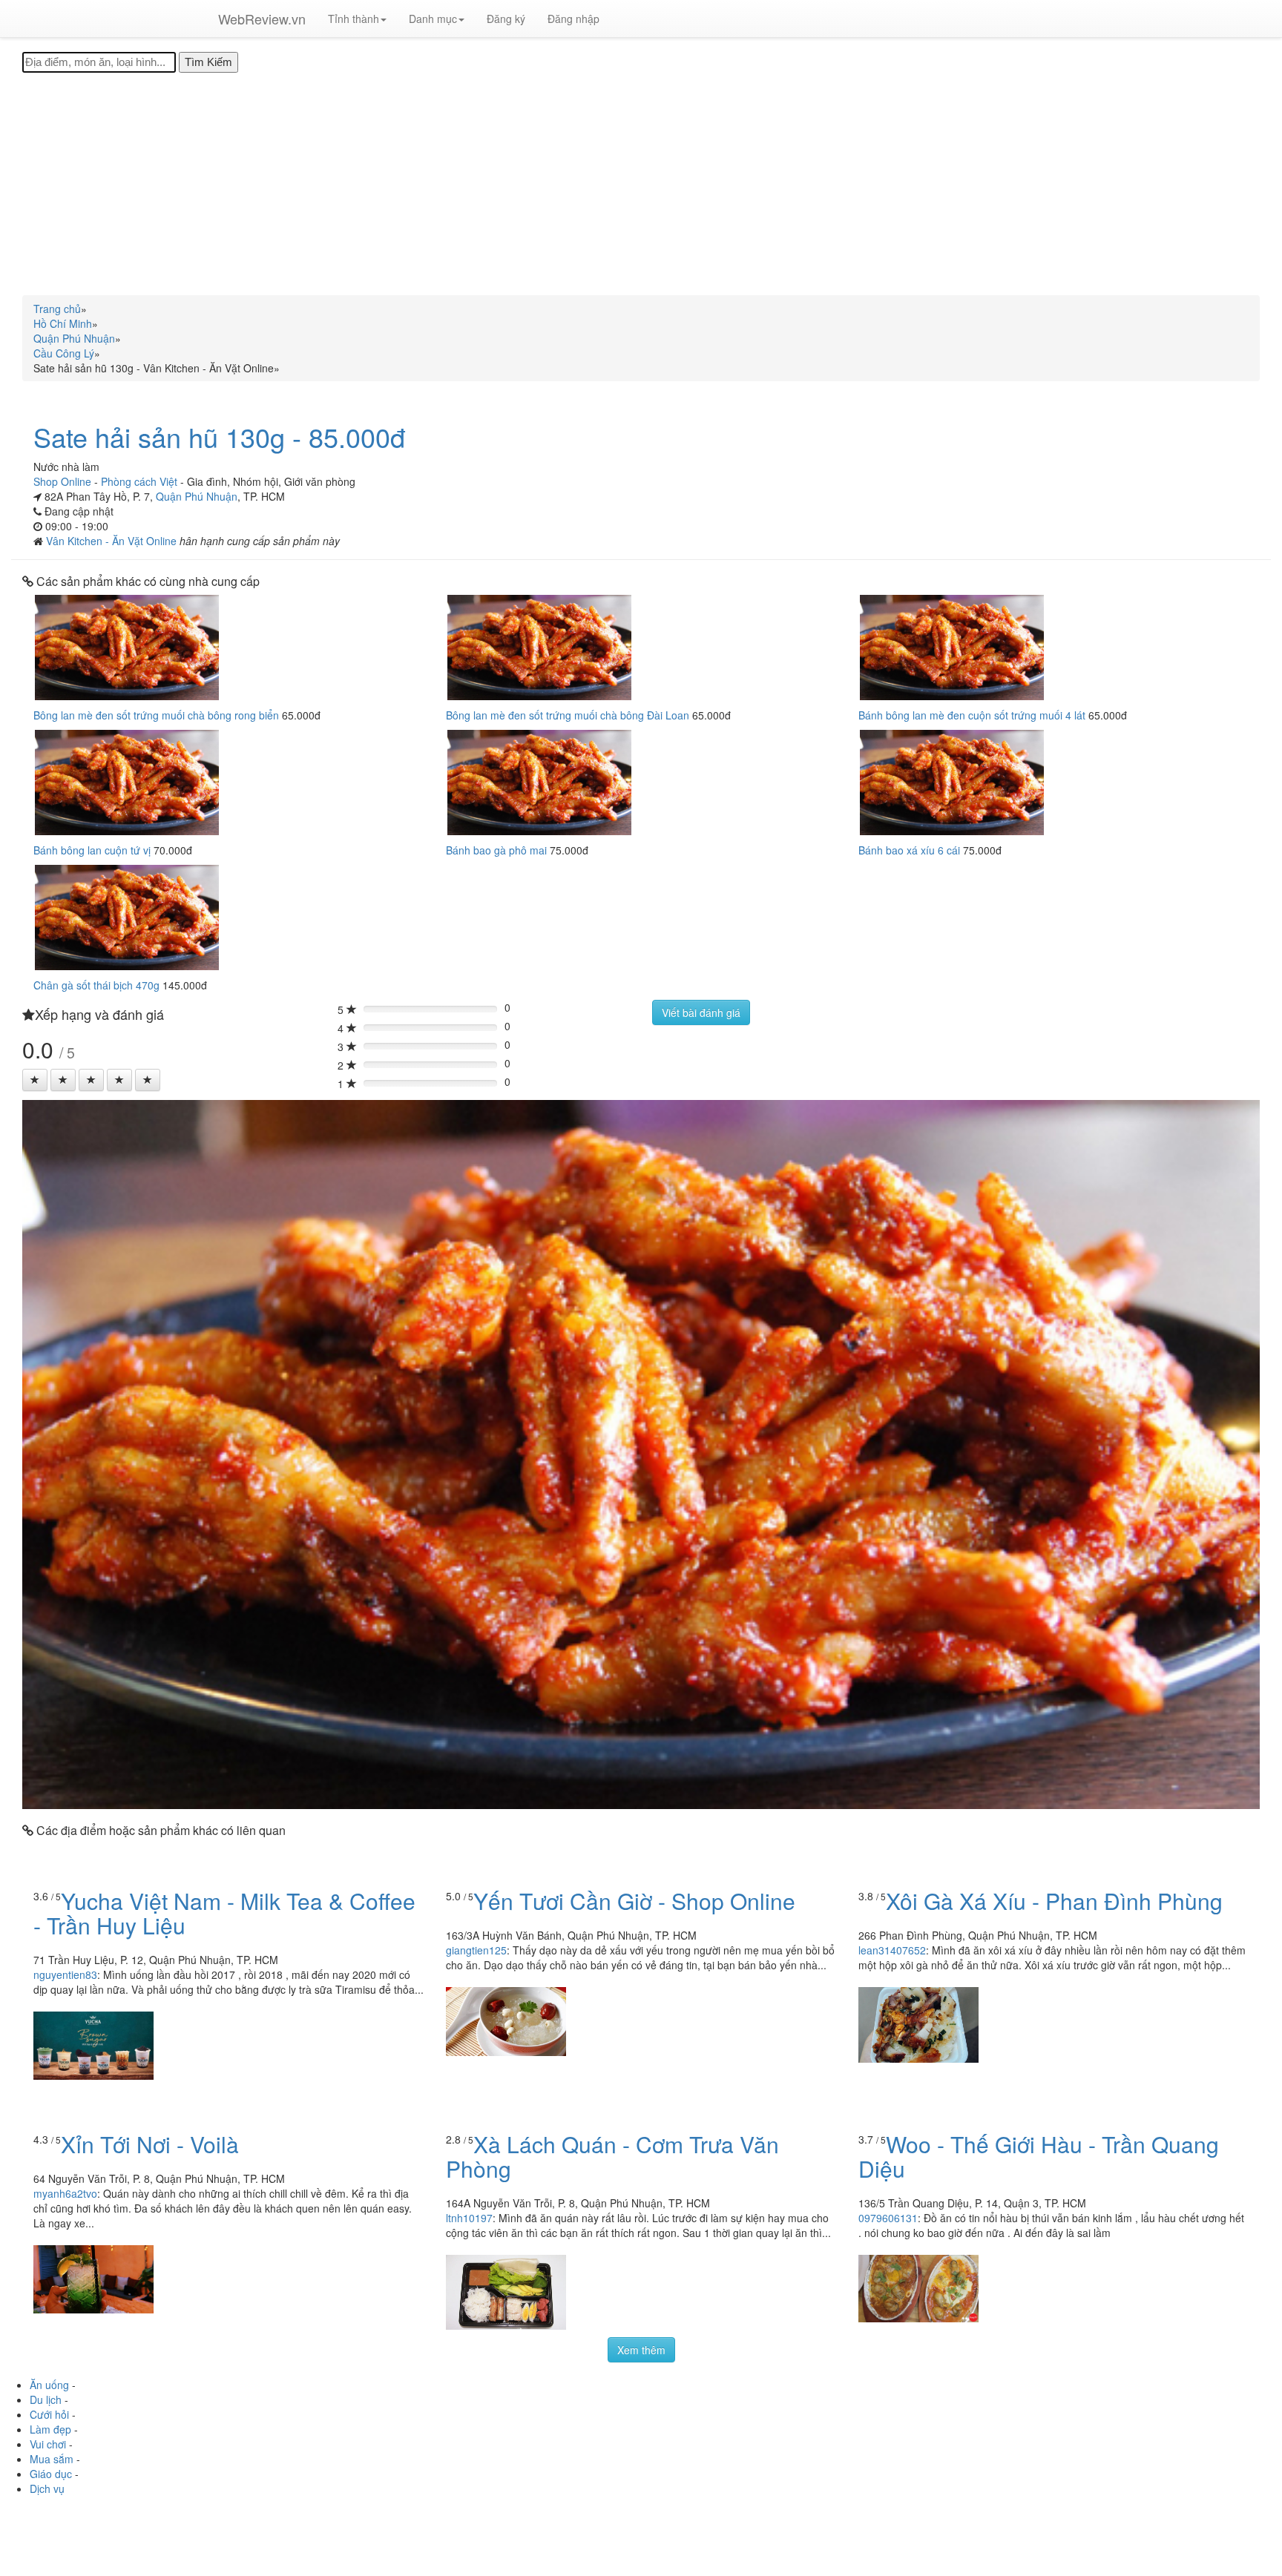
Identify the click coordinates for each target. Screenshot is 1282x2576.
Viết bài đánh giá (701, 1012)
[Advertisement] (641, 184)
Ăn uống (49, 2385)
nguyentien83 (65, 1974)
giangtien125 (476, 1950)
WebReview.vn (262, 19)
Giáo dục (51, 2474)
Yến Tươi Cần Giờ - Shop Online (634, 1901)
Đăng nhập (573, 19)
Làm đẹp (50, 2429)
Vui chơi (48, 2444)
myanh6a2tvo (65, 2193)
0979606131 (888, 2218)
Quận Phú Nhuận (197, 496)
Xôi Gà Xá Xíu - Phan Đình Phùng (1054, 1901)
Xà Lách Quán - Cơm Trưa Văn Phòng (612, 2156)
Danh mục (433, 19)
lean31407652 (892, 1950)
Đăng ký (506, 19)
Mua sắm (52, 2459)
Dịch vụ (47, 2488)
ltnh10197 (469, 2218)
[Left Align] (35, 1080)
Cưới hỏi (49, 2414)
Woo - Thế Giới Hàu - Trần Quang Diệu (1039, 2156)
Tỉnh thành (354, 19)
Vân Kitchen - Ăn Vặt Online (113, 541)
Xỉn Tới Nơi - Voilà (150, 2144)
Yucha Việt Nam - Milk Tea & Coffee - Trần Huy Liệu (224, 1913)
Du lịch (46, 2399)
